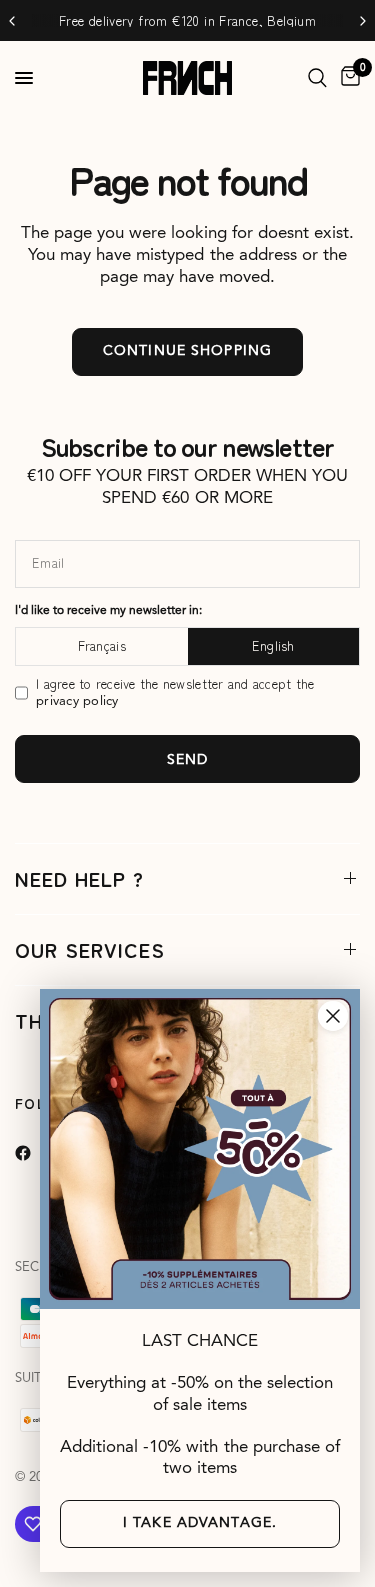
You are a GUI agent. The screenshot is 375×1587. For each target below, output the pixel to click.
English (273, 645)
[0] (347, 78)
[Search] (317, 78)
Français (102, 645)
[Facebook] (37, 1153)
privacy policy (77, 701)
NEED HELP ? (79, 878)
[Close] (333, 1016)
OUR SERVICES (90, 949)
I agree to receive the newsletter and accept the (175, 692)
